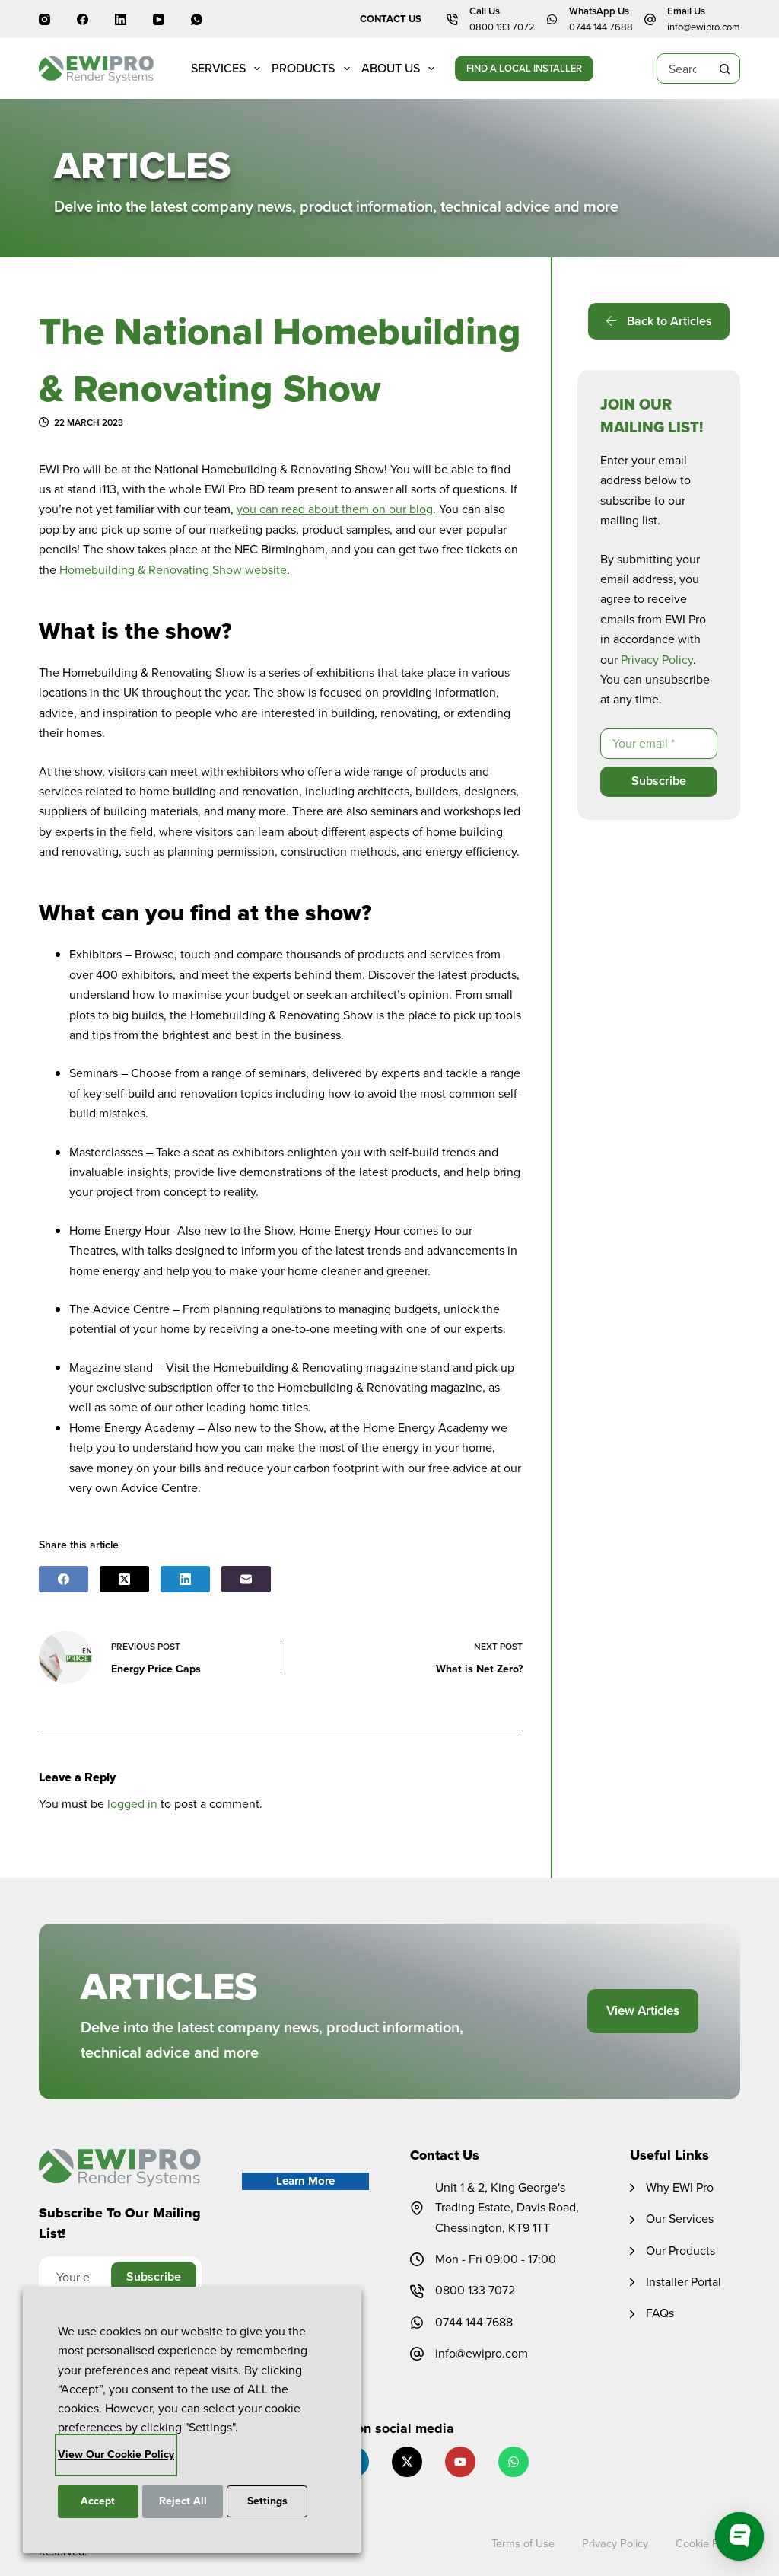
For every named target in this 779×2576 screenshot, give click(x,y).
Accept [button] (98, 2501)
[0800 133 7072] (417, 2291)
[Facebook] (83, 19)
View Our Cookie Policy (116, 2455)
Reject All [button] (183, 2501)
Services (218, 68)
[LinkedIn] (121, 19)
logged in (132, 1804)
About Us (391, 68)
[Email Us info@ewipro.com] (650, 19)
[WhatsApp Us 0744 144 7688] (552, 19)
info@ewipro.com (704, 27)
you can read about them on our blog (335, 509)
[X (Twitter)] (124, 1579)
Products (303, 68)
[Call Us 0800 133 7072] (452, 19)
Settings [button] (267, 2501)
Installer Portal (684, 2282)
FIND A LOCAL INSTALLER (524, 68)
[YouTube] (159, 19)
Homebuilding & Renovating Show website (173, 570)
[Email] (246, 1579)
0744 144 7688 (601, 27)
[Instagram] (45, 19)
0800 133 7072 (502, 27)
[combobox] (684, 69)
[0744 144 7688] (417, 2323)
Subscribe (659, 781)
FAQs (660, 2313)
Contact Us (391, 19)
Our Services (680, 2219)
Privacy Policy (657, 660)
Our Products (680, 2251)
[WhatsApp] (197, 19)
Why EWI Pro (680, 2187)
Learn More (305, 2181)
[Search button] (725, 69)
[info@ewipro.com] (417, 2354)
